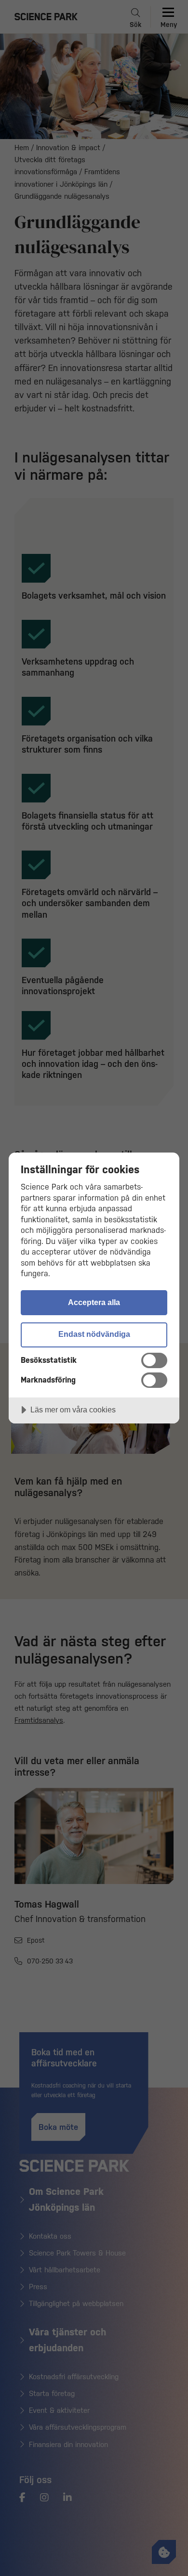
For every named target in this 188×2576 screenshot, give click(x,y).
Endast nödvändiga (94, 1334)
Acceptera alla (94, 1302)
